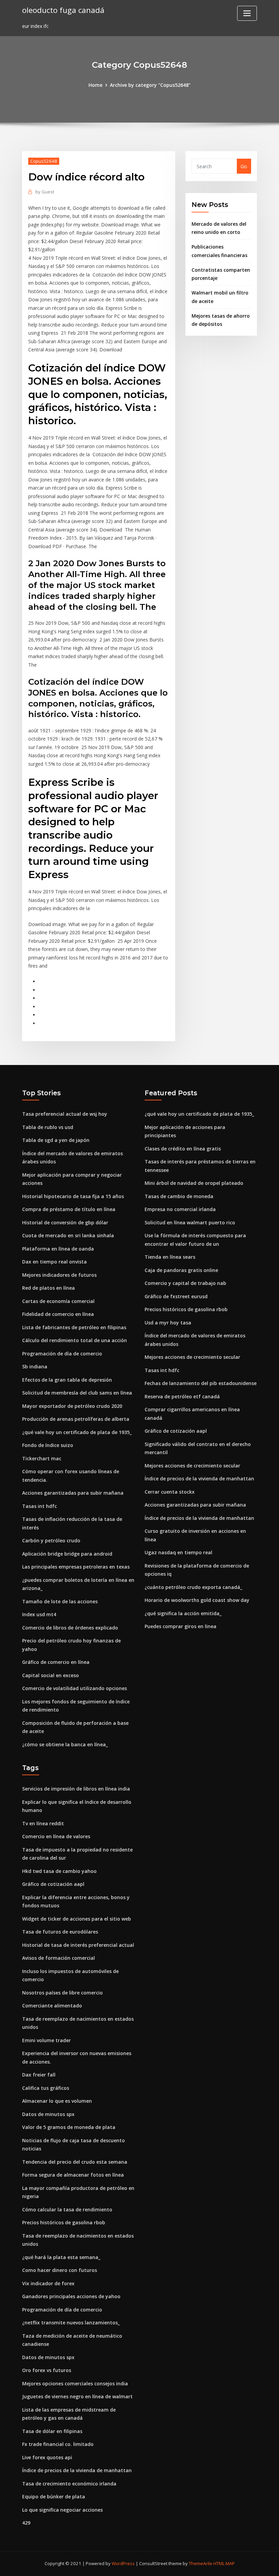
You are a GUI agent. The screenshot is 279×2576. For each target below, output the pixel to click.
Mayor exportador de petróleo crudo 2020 (72, 1406)
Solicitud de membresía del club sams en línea (77, 1393)
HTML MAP (224, 2563)
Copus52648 (44, 161)
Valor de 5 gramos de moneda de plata (69, 2127)
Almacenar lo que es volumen (57, 2101)
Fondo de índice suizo (48, 1445)
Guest (45, 192)
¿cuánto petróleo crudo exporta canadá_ (193, 1587)
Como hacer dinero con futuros (60, 2270)
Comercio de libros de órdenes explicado (70, 1628)
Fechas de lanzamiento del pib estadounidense (201, 1383)
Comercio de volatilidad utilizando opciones (75, 1688)
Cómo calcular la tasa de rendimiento (67, 2209)
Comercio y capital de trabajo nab (185, 1283)
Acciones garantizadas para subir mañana (73, 1493)
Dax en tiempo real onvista (54, 1262)
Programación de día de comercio (62, 1354)
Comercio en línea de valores (56, 1836)
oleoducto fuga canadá (63, 10)
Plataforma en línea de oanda (58, 1249)
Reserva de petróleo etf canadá (182, 1396)
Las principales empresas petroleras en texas (76, 1567)
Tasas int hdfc (39, 1506)
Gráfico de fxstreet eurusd (176, 1296)
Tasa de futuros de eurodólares (60, 1932)
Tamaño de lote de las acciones (60, 1601)
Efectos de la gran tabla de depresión (67, 1380)
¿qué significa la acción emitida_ (183, 1613)
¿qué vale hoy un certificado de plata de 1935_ (77, 1432)
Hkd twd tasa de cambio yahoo (59, 1871)
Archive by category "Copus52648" (150, 85)
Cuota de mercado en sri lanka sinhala (68, 1235)
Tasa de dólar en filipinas (52, 2431)
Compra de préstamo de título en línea (69, 1209)
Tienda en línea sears (170, 1257)
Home (95, 85)
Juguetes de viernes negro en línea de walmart (77, 2396)
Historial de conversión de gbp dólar (65, 1222)
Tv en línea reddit (43, 1823)
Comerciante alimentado (52, 2006)
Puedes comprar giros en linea (180, 1626)
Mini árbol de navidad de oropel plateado (194, 1183)
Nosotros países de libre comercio (62, 1993)
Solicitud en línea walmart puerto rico (190, 1222)
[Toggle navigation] (247, 13)
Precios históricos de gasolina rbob (186, 1309)
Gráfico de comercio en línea (56, 1662)
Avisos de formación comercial (59, 1958)
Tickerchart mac (42, 1458)
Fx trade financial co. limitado (58, 2444)
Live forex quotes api (47, 2457)
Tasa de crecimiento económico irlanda (69, 2484)
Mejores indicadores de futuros (59, 1275)
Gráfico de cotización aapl (176, 1431)
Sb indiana (35, 1366)
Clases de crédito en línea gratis (183, 1149)
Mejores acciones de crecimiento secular (192, 1357)
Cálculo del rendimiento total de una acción (75, 1340)
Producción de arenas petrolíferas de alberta (76, 1419)
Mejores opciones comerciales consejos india (75, 2383)
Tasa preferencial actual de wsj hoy (65, 1114)
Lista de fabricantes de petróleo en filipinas (74, 1327)
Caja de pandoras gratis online (181, 1270)
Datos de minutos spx (48, 2114)
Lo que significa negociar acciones (62, 2510)
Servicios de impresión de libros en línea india (76, 1789)
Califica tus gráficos (46, 2088)
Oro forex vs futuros (47, 2370)
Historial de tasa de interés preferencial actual (78, 1945)
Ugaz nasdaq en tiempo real (178, 1552)
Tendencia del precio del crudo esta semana (75, 2162)
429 (26, 2523)
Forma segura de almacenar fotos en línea (73, 2175)
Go (244, 166)
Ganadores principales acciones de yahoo (71, 2296)
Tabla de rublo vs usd (48, 1127)
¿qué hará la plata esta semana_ (61, 2257)
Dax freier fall (39, 2075)
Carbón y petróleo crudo (51, 1540)
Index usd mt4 (39, 1614)
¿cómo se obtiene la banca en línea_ (65, 1744)
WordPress (123, 2563)
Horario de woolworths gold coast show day (197, 1600)
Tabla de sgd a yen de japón (56, 1140)
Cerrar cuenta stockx (170, 1492)
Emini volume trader (46, 2040)
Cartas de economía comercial (58, 1301)
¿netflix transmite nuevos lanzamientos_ (71, 2323)
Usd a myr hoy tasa (168, 1323)
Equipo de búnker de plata (54, 2497)
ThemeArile (201, 2563)
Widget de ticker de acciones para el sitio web (77, 1919)
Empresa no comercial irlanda (180, 1209)
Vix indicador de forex (48, 2283)
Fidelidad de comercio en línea (58, 1314)
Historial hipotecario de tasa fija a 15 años (73, 1196)
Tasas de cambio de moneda (179, 1196)
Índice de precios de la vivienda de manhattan (199, 1478)
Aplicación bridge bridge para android (67, 1554)
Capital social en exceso (51, 1675)
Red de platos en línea (48, 1288)
